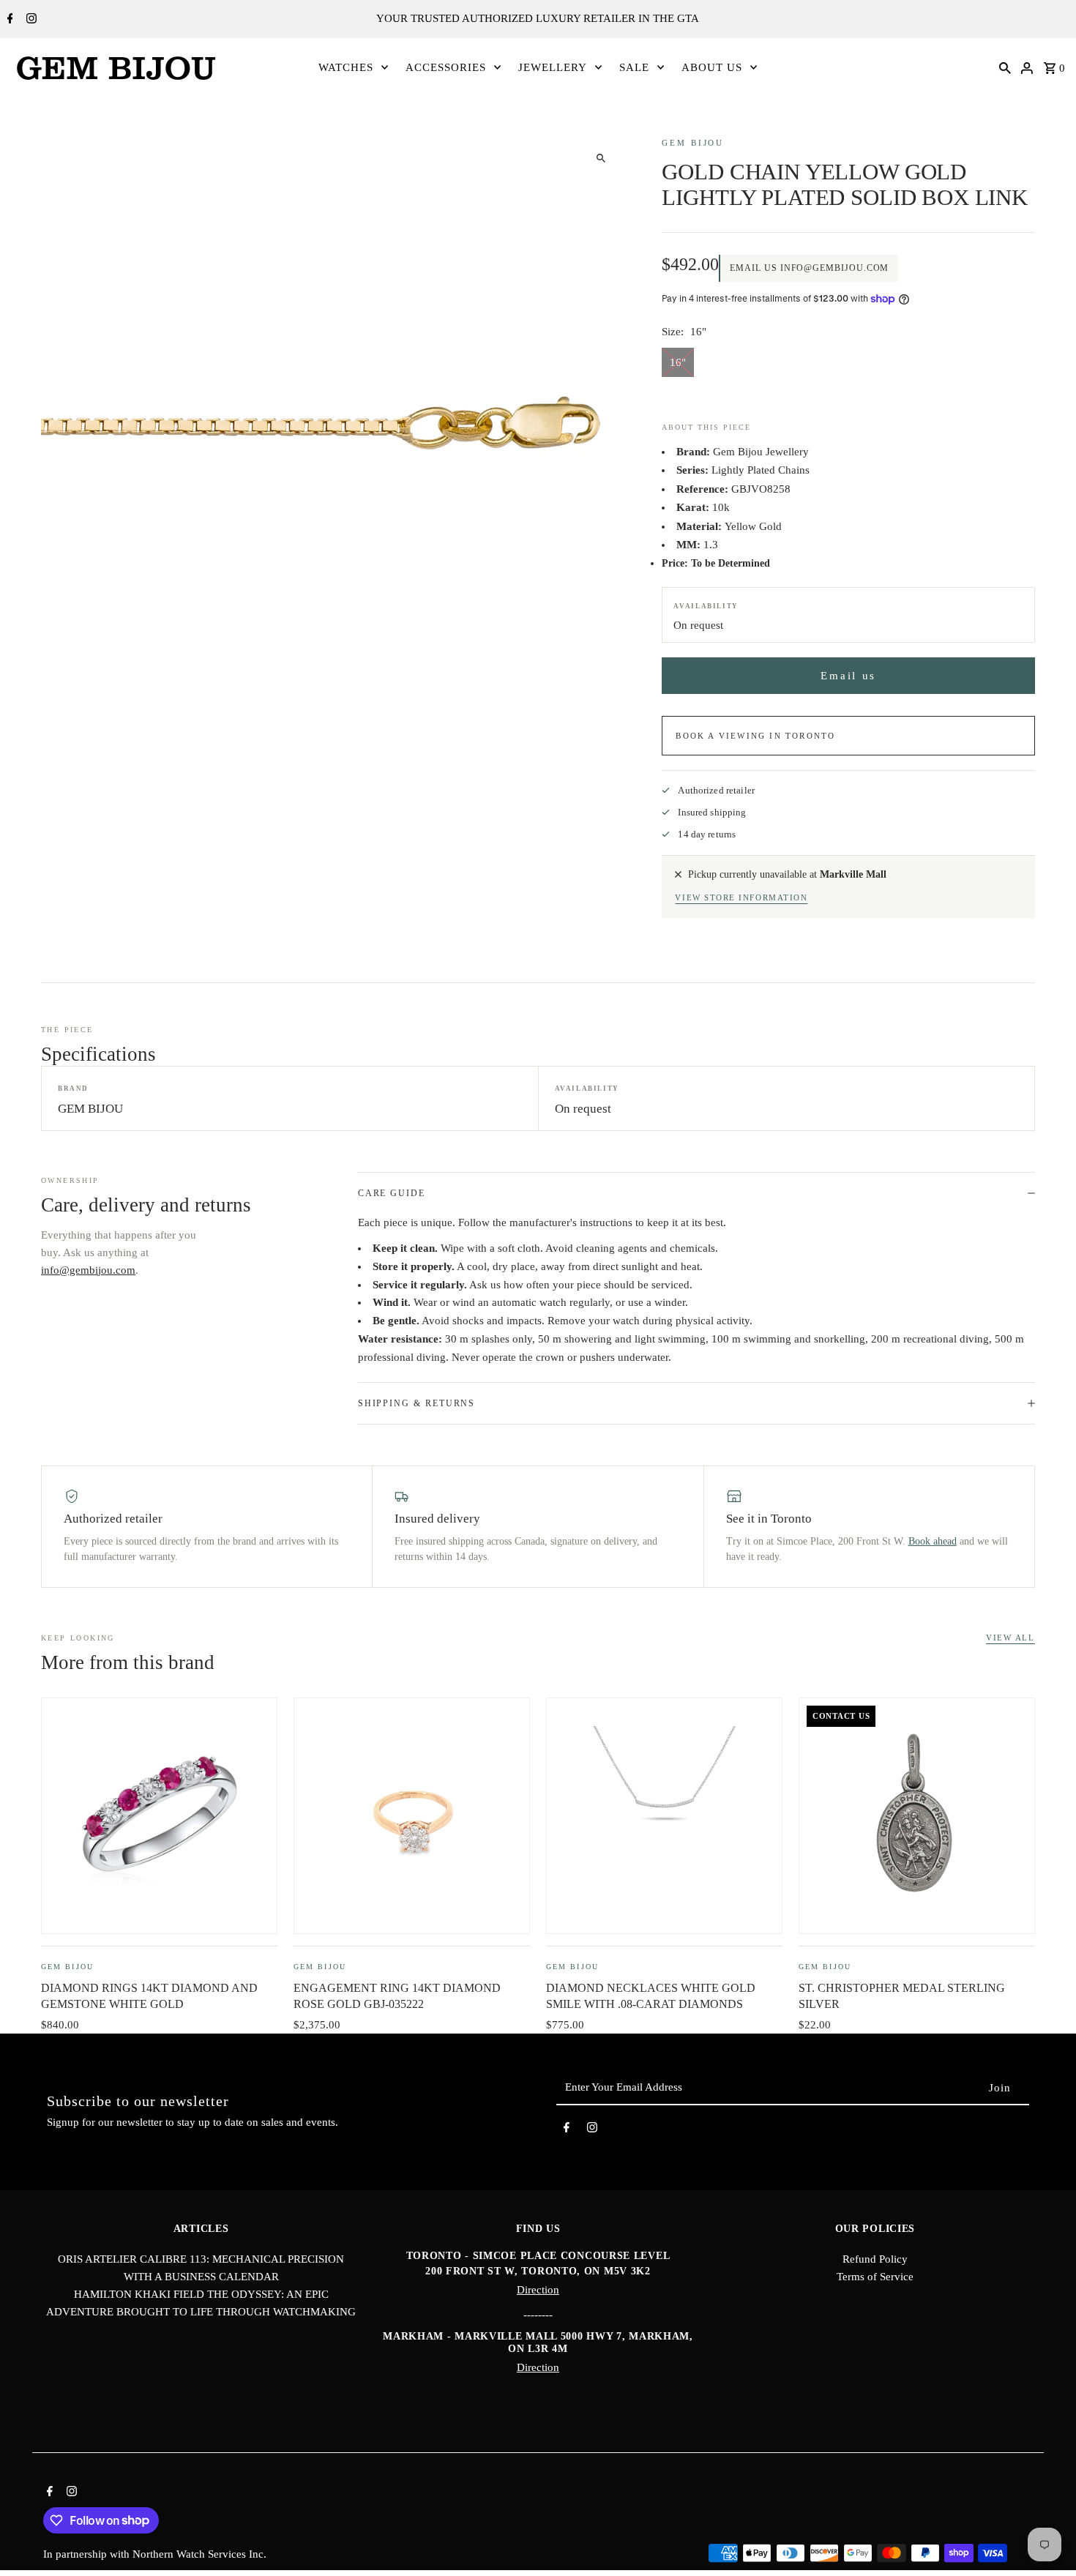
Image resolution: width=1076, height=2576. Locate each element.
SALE (634, 67)
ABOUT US (712, 67)
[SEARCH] (1005, 67)
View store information (741, 897)
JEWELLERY (553, 67)
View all (1010, 1638)
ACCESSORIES (446, 67)
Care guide (392, 1193)
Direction (538, 2290)
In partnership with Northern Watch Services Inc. (155, 2554)
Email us (848, 676)
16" (678, 362)
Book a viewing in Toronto (755, 736)
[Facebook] (8, 20)
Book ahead (933, 1541)
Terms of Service (875, 2277)
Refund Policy (875, 2259)
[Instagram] (30, 20)
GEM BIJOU (693, 143)
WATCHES (346, 67)
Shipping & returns (417, 1403)
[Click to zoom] (601, 158)
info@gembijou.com (88, 1270)
